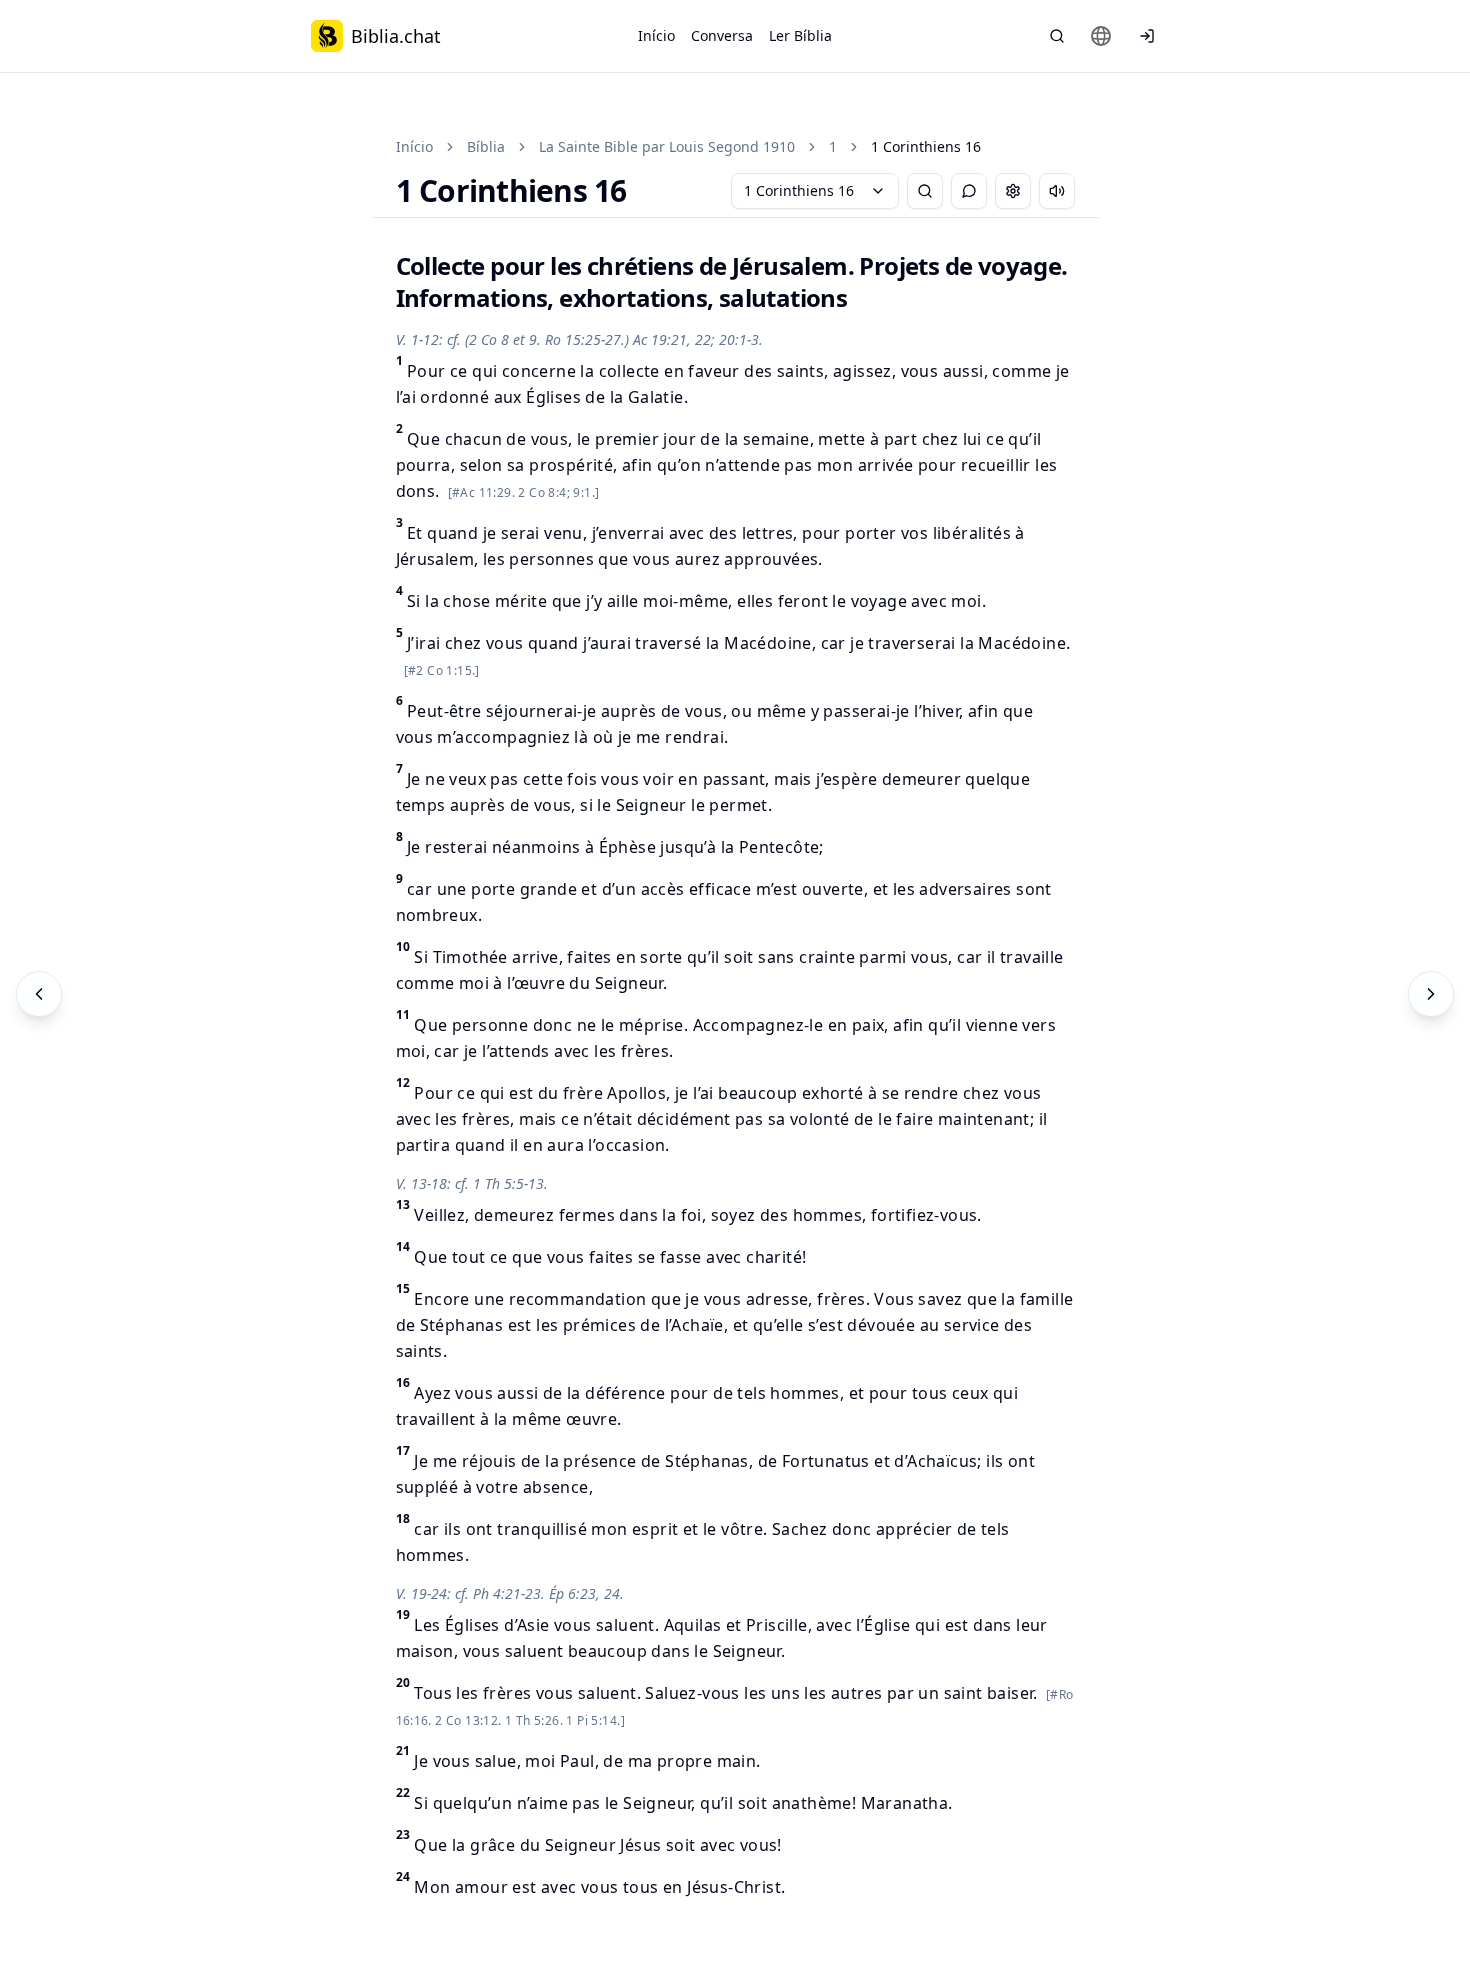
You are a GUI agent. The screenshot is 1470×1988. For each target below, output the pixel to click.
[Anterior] (39, 994)
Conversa (722, 35)
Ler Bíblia (800, 35)
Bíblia (486, 146)
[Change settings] (1013, 191)
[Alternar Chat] (969, 191)
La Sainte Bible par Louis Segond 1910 (667, 146)
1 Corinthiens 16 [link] (926, 146)
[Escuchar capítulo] (1057, 191)
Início (656, 35)
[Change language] (1101, 36)
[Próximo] (1431, 994)
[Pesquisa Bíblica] (1057, 36)
